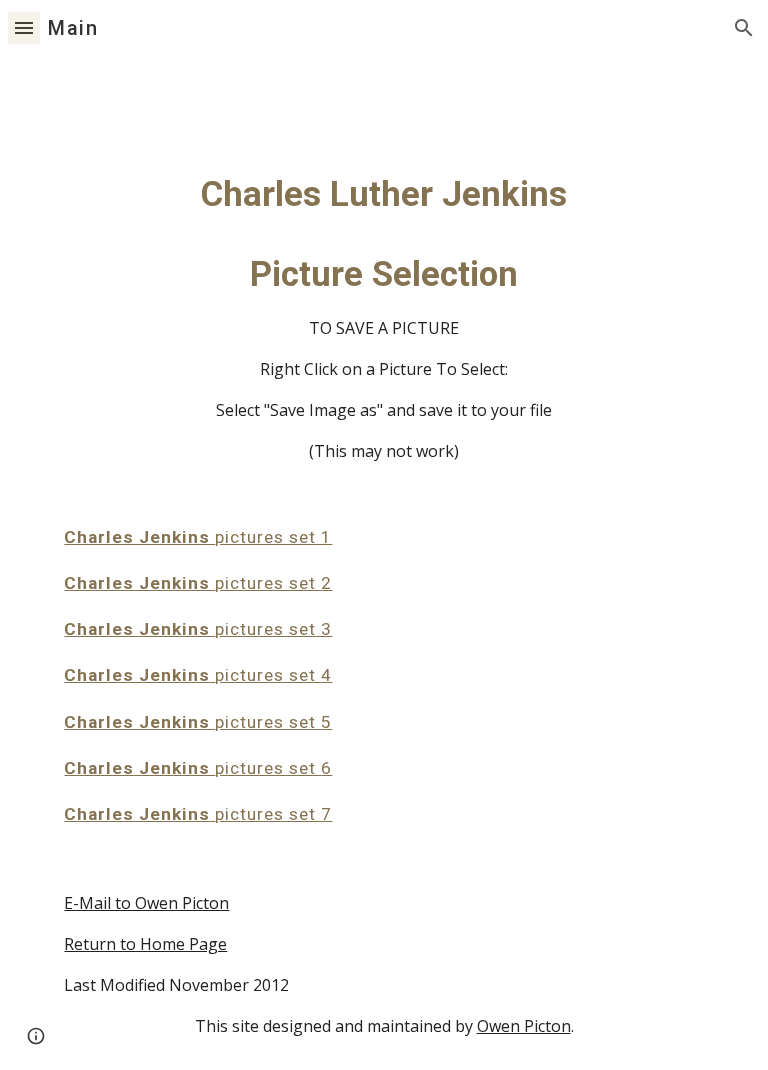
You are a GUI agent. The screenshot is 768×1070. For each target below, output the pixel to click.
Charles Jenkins (139, 537)
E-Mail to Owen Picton (146, 903)
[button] (24, 27)
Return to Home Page (145, 944)
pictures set (268, 583)
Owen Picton (524, 1026)
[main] (383, 563)
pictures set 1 (273, 537)
